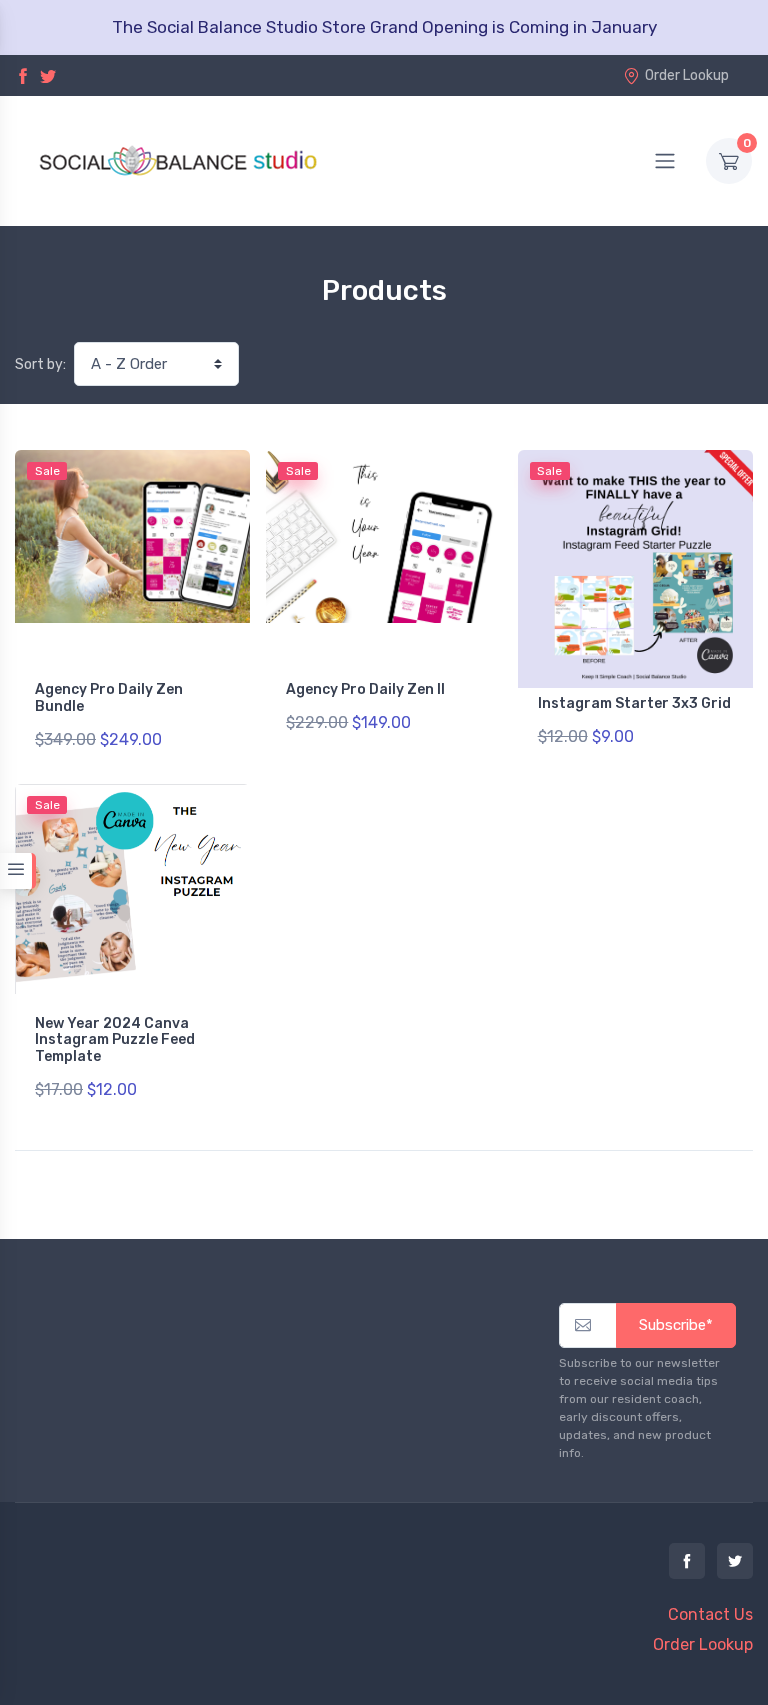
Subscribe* (676, 1325)
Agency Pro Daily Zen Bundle (109, 698)
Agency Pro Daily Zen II (365, 689)
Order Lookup (687, 75)
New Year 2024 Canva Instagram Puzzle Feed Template (115, 1040)
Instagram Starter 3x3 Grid (634, 703)
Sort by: (40, 364)
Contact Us (710, 1614)
